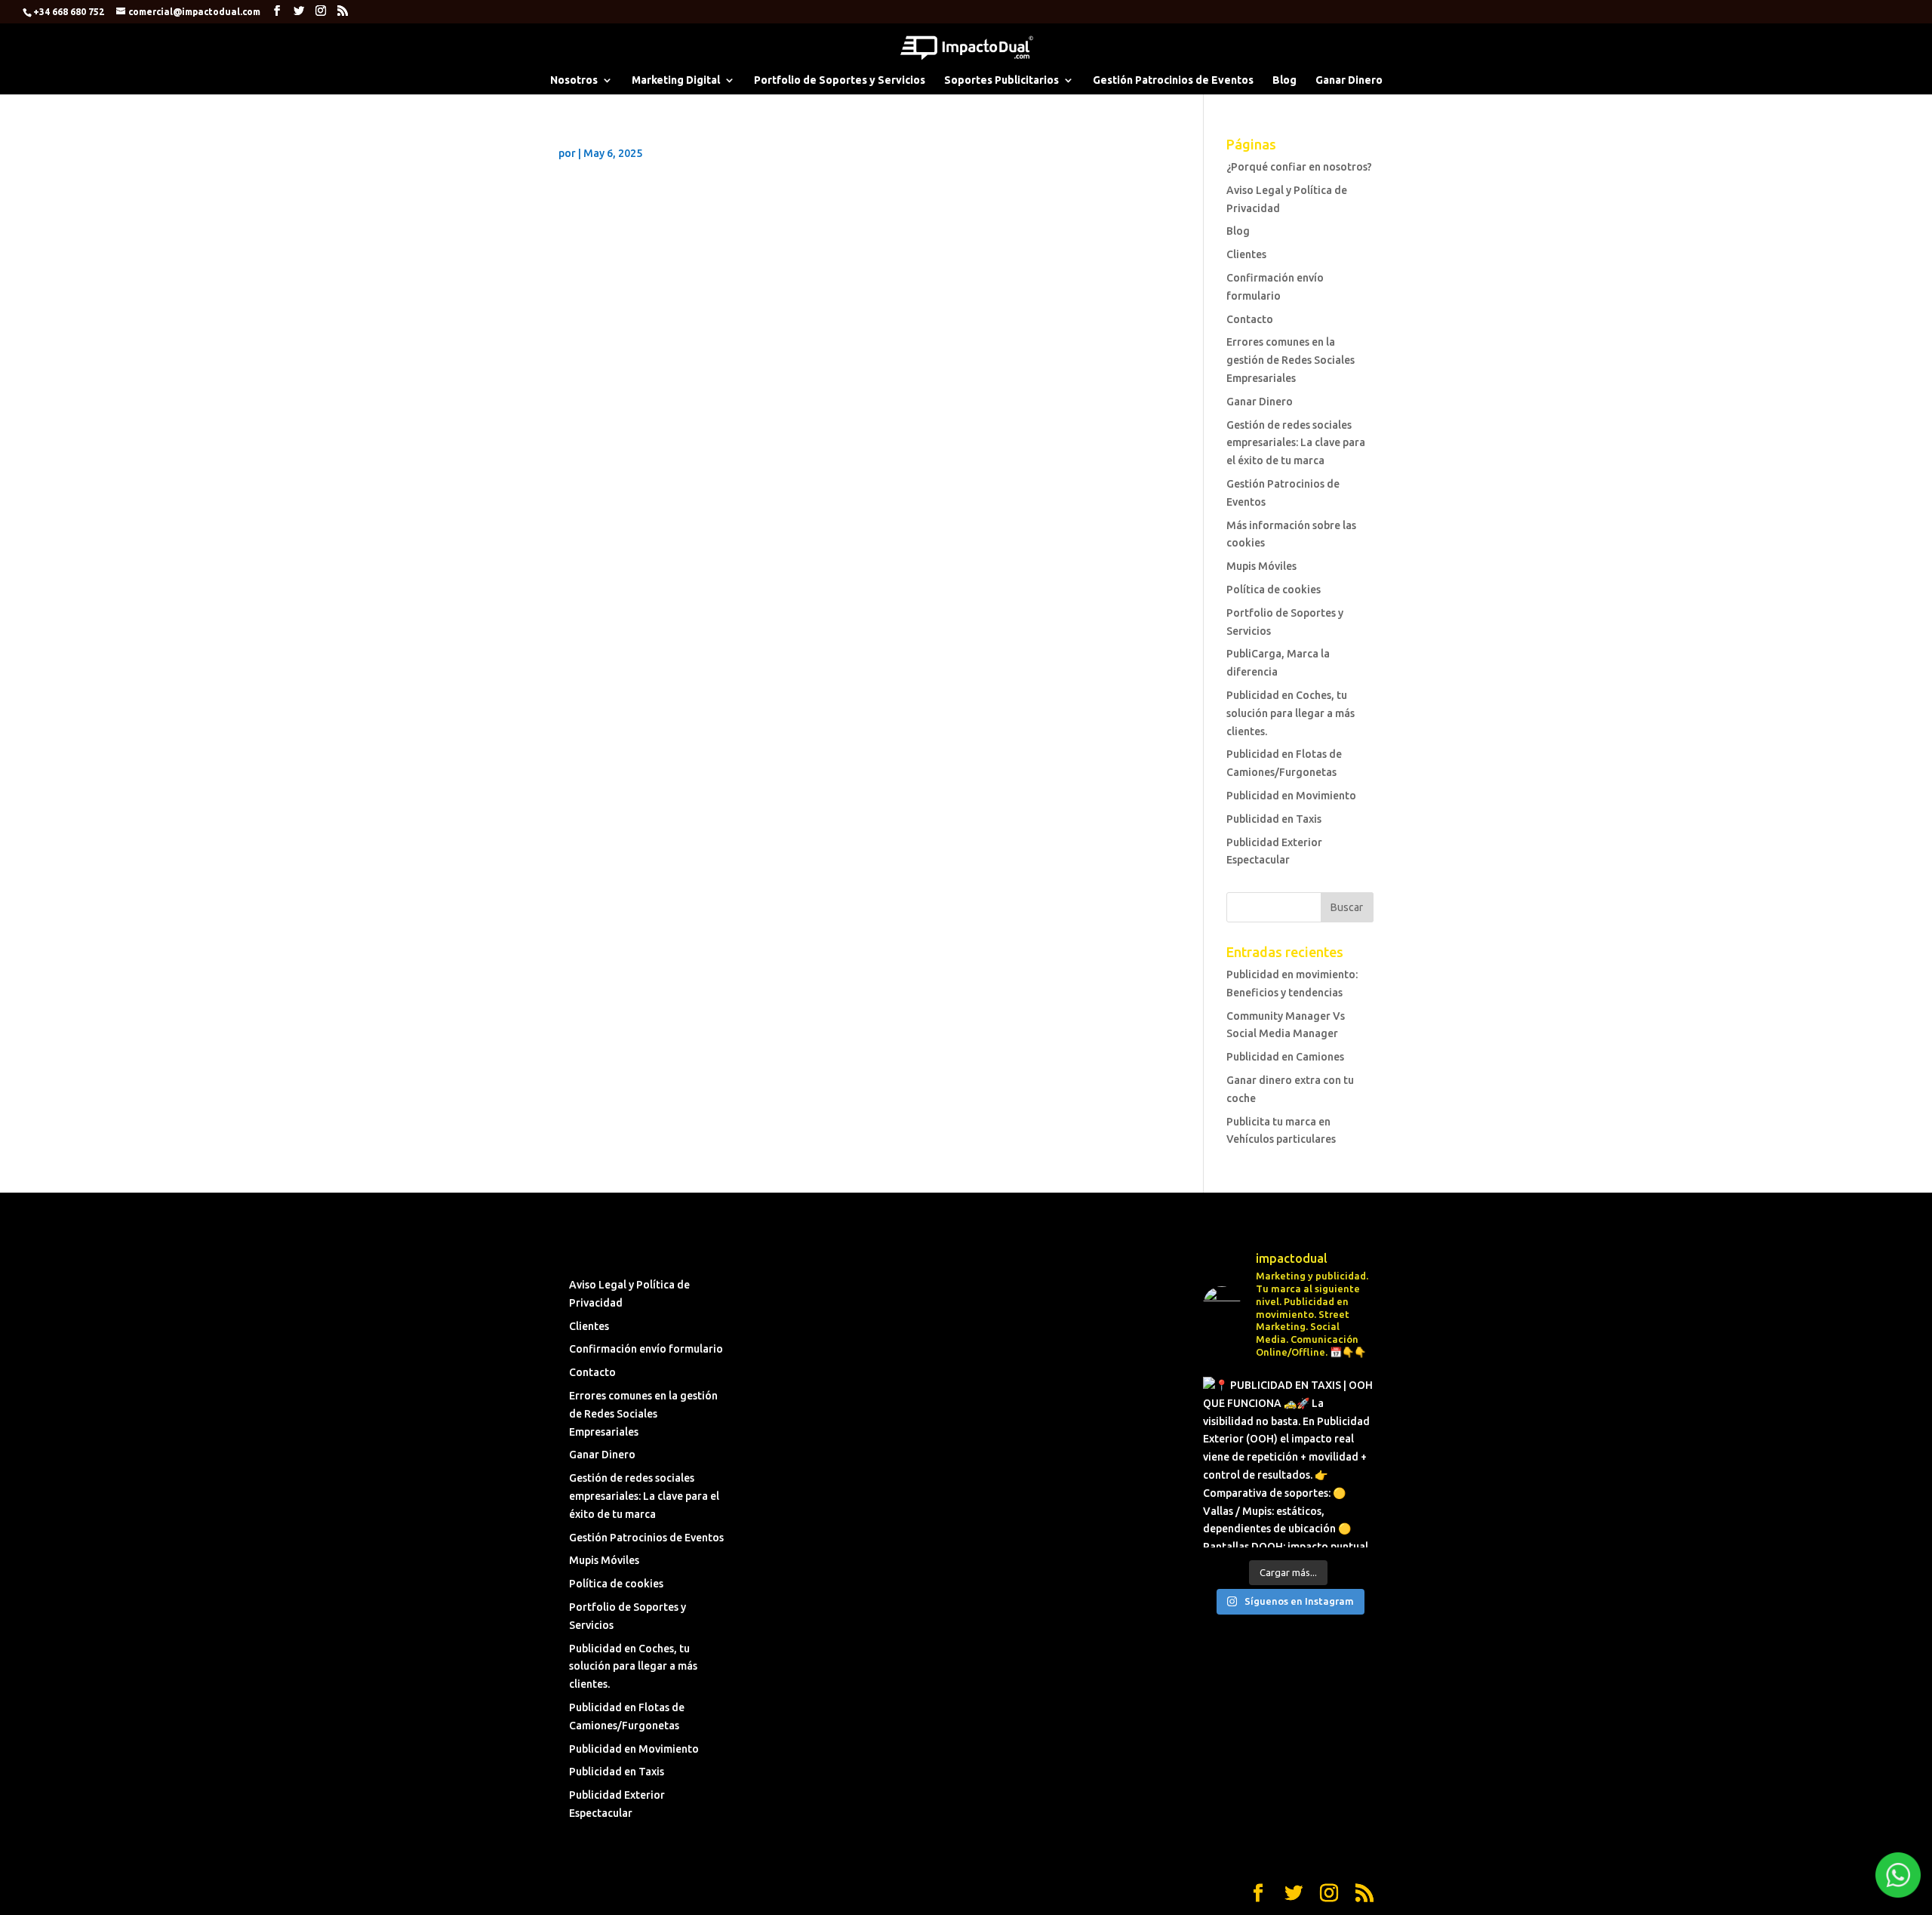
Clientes (1246, 254)
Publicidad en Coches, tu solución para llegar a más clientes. (1291, 713)
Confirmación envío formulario (646, 1349)
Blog (1284, 80)
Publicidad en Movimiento (1291, 796)
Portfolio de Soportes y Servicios (840, 80)
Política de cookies (1274, 590)
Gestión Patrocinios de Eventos (1173, 80)
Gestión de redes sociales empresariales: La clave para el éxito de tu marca (1296, 443)
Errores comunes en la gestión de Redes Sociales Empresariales (1291, 360)
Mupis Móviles (1261, 566)
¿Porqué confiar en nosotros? (1299, 167)
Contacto (1250, 319)
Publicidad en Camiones (1285, 1057)
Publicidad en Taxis (1274, 819)
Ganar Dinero (1349, 80)
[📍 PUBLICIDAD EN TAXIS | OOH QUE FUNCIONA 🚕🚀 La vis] (1288, 1462)
